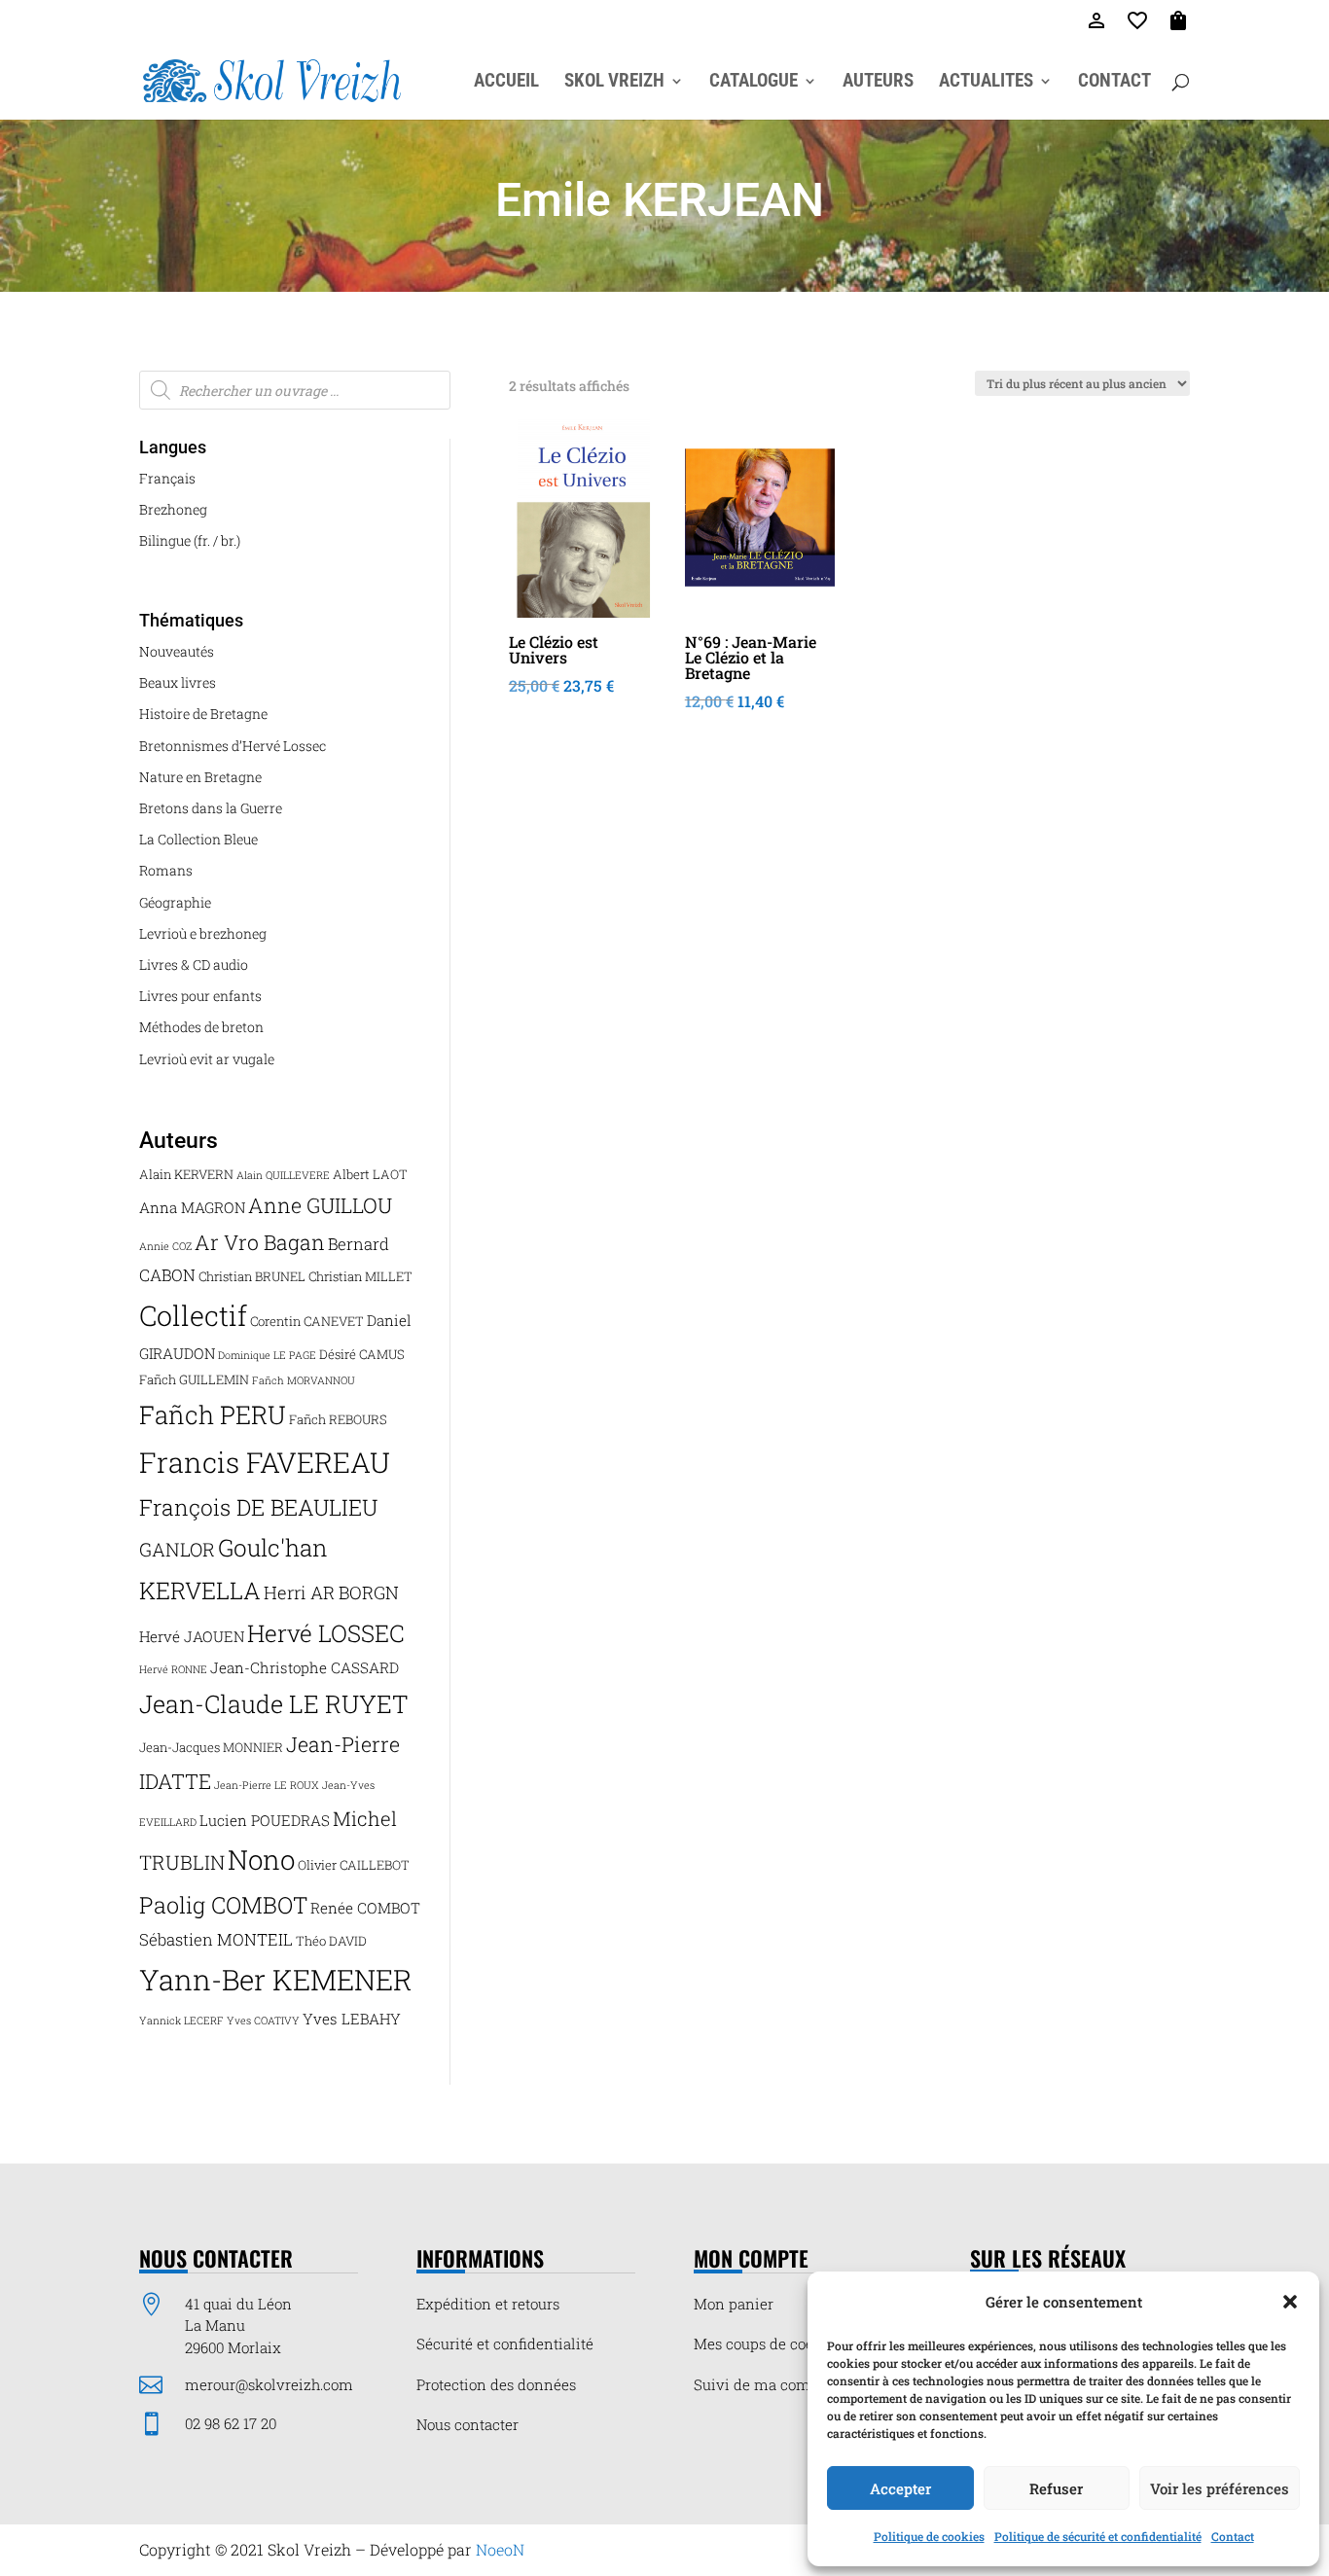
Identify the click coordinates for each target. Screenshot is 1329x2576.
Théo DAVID (331, 1941)
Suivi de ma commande (776, 2384)
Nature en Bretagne (200, 777)
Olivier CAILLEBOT (354, 1865)
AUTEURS (878, 83)
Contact (1233, 2536)
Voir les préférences (1220, 2488)
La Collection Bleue (198, 839)
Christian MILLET (360, 1276)
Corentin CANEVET (307, 1321)
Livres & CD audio (194, 965)
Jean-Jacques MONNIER (211, 1747)
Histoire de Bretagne (203, 714)
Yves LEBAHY (352, 2019)
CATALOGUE (754, 83)
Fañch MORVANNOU (304, 1380)
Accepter (900, 2488)
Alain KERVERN (186, 1174)
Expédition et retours (488, 2304)
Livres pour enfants (200, 996)
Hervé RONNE (173, 1669)
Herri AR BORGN (331, 1592)
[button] (1290, 2302)
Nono (261, 1860)
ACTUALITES (986, 83)
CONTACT (1114, 83)
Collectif (193, 1315)
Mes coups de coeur (761, 2343)
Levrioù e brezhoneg (203, 933)
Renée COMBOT (365, 1908)
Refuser (1056, 2488)
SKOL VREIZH (614, 83)
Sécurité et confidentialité (505, 2343)
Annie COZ (165, 1246)
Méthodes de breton (201, 1027)
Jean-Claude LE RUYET (274, 1704)
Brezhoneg (173, 509)
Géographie (175, 902)
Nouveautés (177, 651)
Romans (166, 870)
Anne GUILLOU (320, 1205)
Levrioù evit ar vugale (207, 1059)
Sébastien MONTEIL (216, 1939)
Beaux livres (178, 682)
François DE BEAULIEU (258, 1507)
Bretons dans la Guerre (211, 808)
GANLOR (177, 1549)
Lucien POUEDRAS (265, 1820)
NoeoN (500, 2549)
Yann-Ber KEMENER (276, 1979)
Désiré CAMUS (362, 1354)
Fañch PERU (213, 1414)
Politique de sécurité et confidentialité (1098, 2536)
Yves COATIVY (263, 2021)
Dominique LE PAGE (267, 1355)
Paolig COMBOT (223, 1904)
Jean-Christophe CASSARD (305, 1667)
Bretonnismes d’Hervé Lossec (233, 746)
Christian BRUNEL (252, 1276)
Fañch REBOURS (338, 1419)
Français (167, 478)
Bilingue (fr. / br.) (190, 540)
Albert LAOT (370, 1174)
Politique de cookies (929, 2536)
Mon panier (734, 2304)
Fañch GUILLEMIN (194, 1379)
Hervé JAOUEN (192, 1636)
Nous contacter (467, 2424)
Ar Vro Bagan (260, 1242)
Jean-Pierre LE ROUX (267, 1785)
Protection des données (496, 2384)
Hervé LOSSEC (326, 1633)
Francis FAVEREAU (265, 1462)
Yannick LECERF (181, 2021)
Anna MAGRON (192, 1207)
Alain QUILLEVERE (283, 1175)
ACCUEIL (506, 83)
